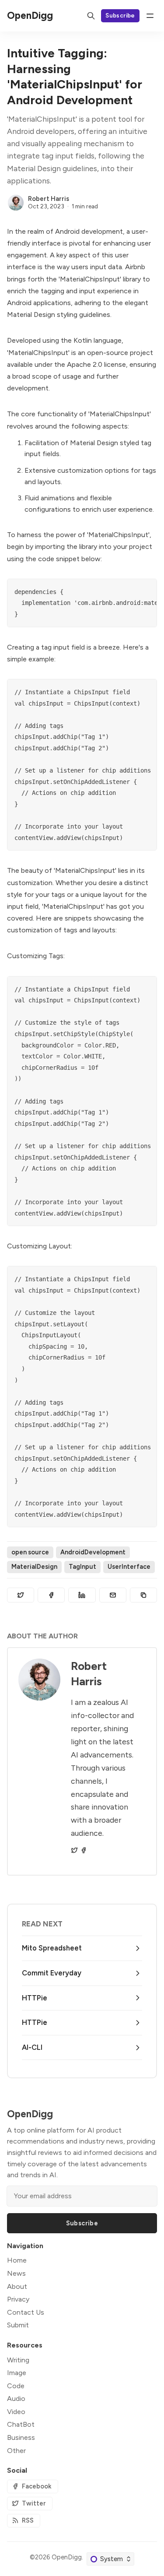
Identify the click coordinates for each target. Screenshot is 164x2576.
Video (16, 2412)
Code (16, 2386)
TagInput (82, 1567)
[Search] (91, 16)
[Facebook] (84, 1850)
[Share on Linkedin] (82, 1595)
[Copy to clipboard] (143, 1595)
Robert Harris (49, 199)
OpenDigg (67, 2557)
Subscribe (120, 15)
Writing (18, 2360)
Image (17, 2373)
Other (16, 2451)
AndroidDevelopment (93, 1552)
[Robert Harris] (16, 203)
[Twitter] (74, 1850)
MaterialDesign (34, 1567)
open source (30, 1552)
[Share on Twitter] (21, 1595)
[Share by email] (113, 1595)
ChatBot (21, 2424)
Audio (16, 2399)
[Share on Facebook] (51, 1595)
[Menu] (150, 16)
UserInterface (129, 1567)
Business (21, 2437)
